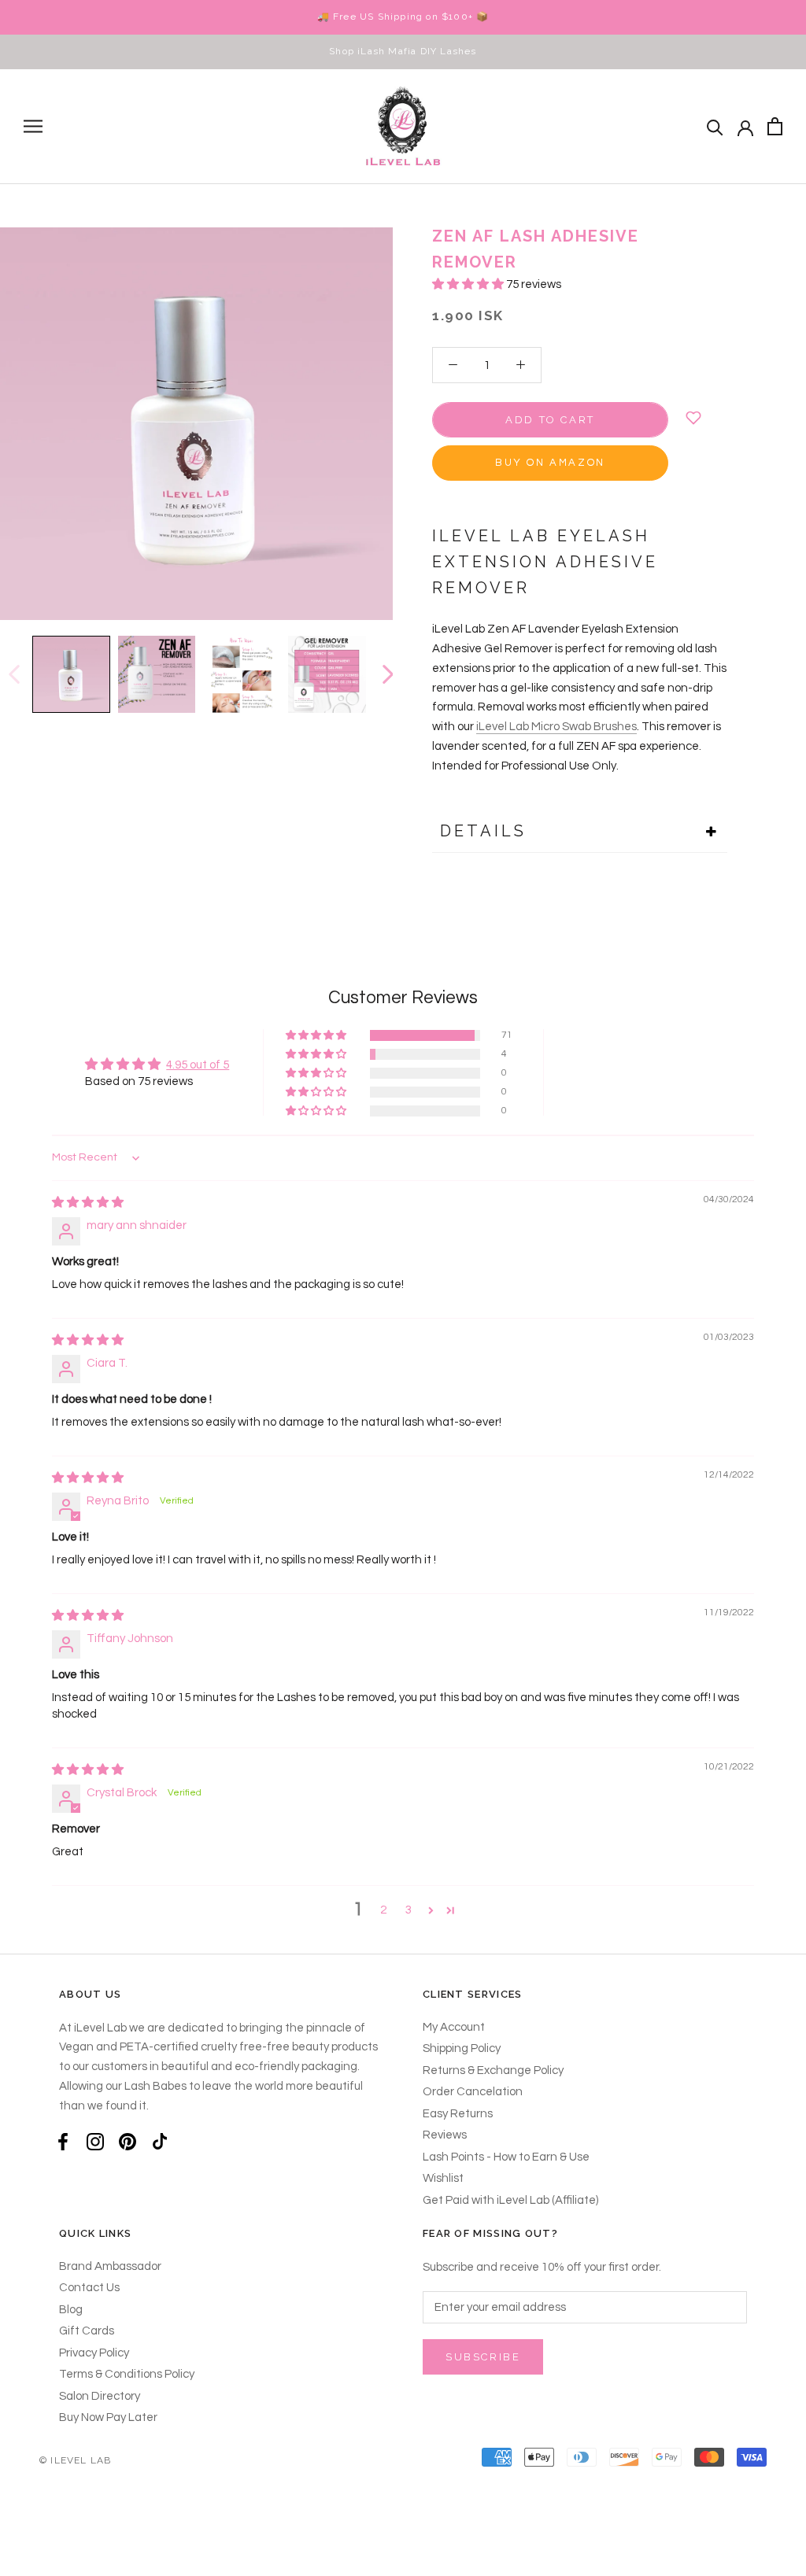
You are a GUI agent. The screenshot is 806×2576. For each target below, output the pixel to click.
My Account (454, 2027)
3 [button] (409, 1910)
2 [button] (383, 1910)
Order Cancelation (473, 2092)
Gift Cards (87, 2331)
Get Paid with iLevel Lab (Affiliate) (510, 2200)
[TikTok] (160, 2141)
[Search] (715, 126)
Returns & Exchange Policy (493, 2070)
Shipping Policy (462, 2048)
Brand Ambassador (110, 2266)
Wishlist (443, 2178)
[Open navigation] (33, 126)
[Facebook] (63, 2141)
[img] (88, 1203)
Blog (71, 2310)
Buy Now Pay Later (108, 2417)
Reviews (445, 2135)
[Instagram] (95, 2141)
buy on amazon (550, 463)
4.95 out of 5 (198, 1065)
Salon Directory (100, 2396)
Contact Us (89, 2288)
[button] (469, 284)
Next (387, 674)
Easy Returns (458, 2114)
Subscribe (483, 2357)
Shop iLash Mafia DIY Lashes (403, 51)
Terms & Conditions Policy (127, 2374)
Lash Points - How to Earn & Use (506, 2157)
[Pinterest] (128, 2141)
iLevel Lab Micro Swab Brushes (556, 727)
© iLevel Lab (75, 2460)
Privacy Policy (94, 2353)
